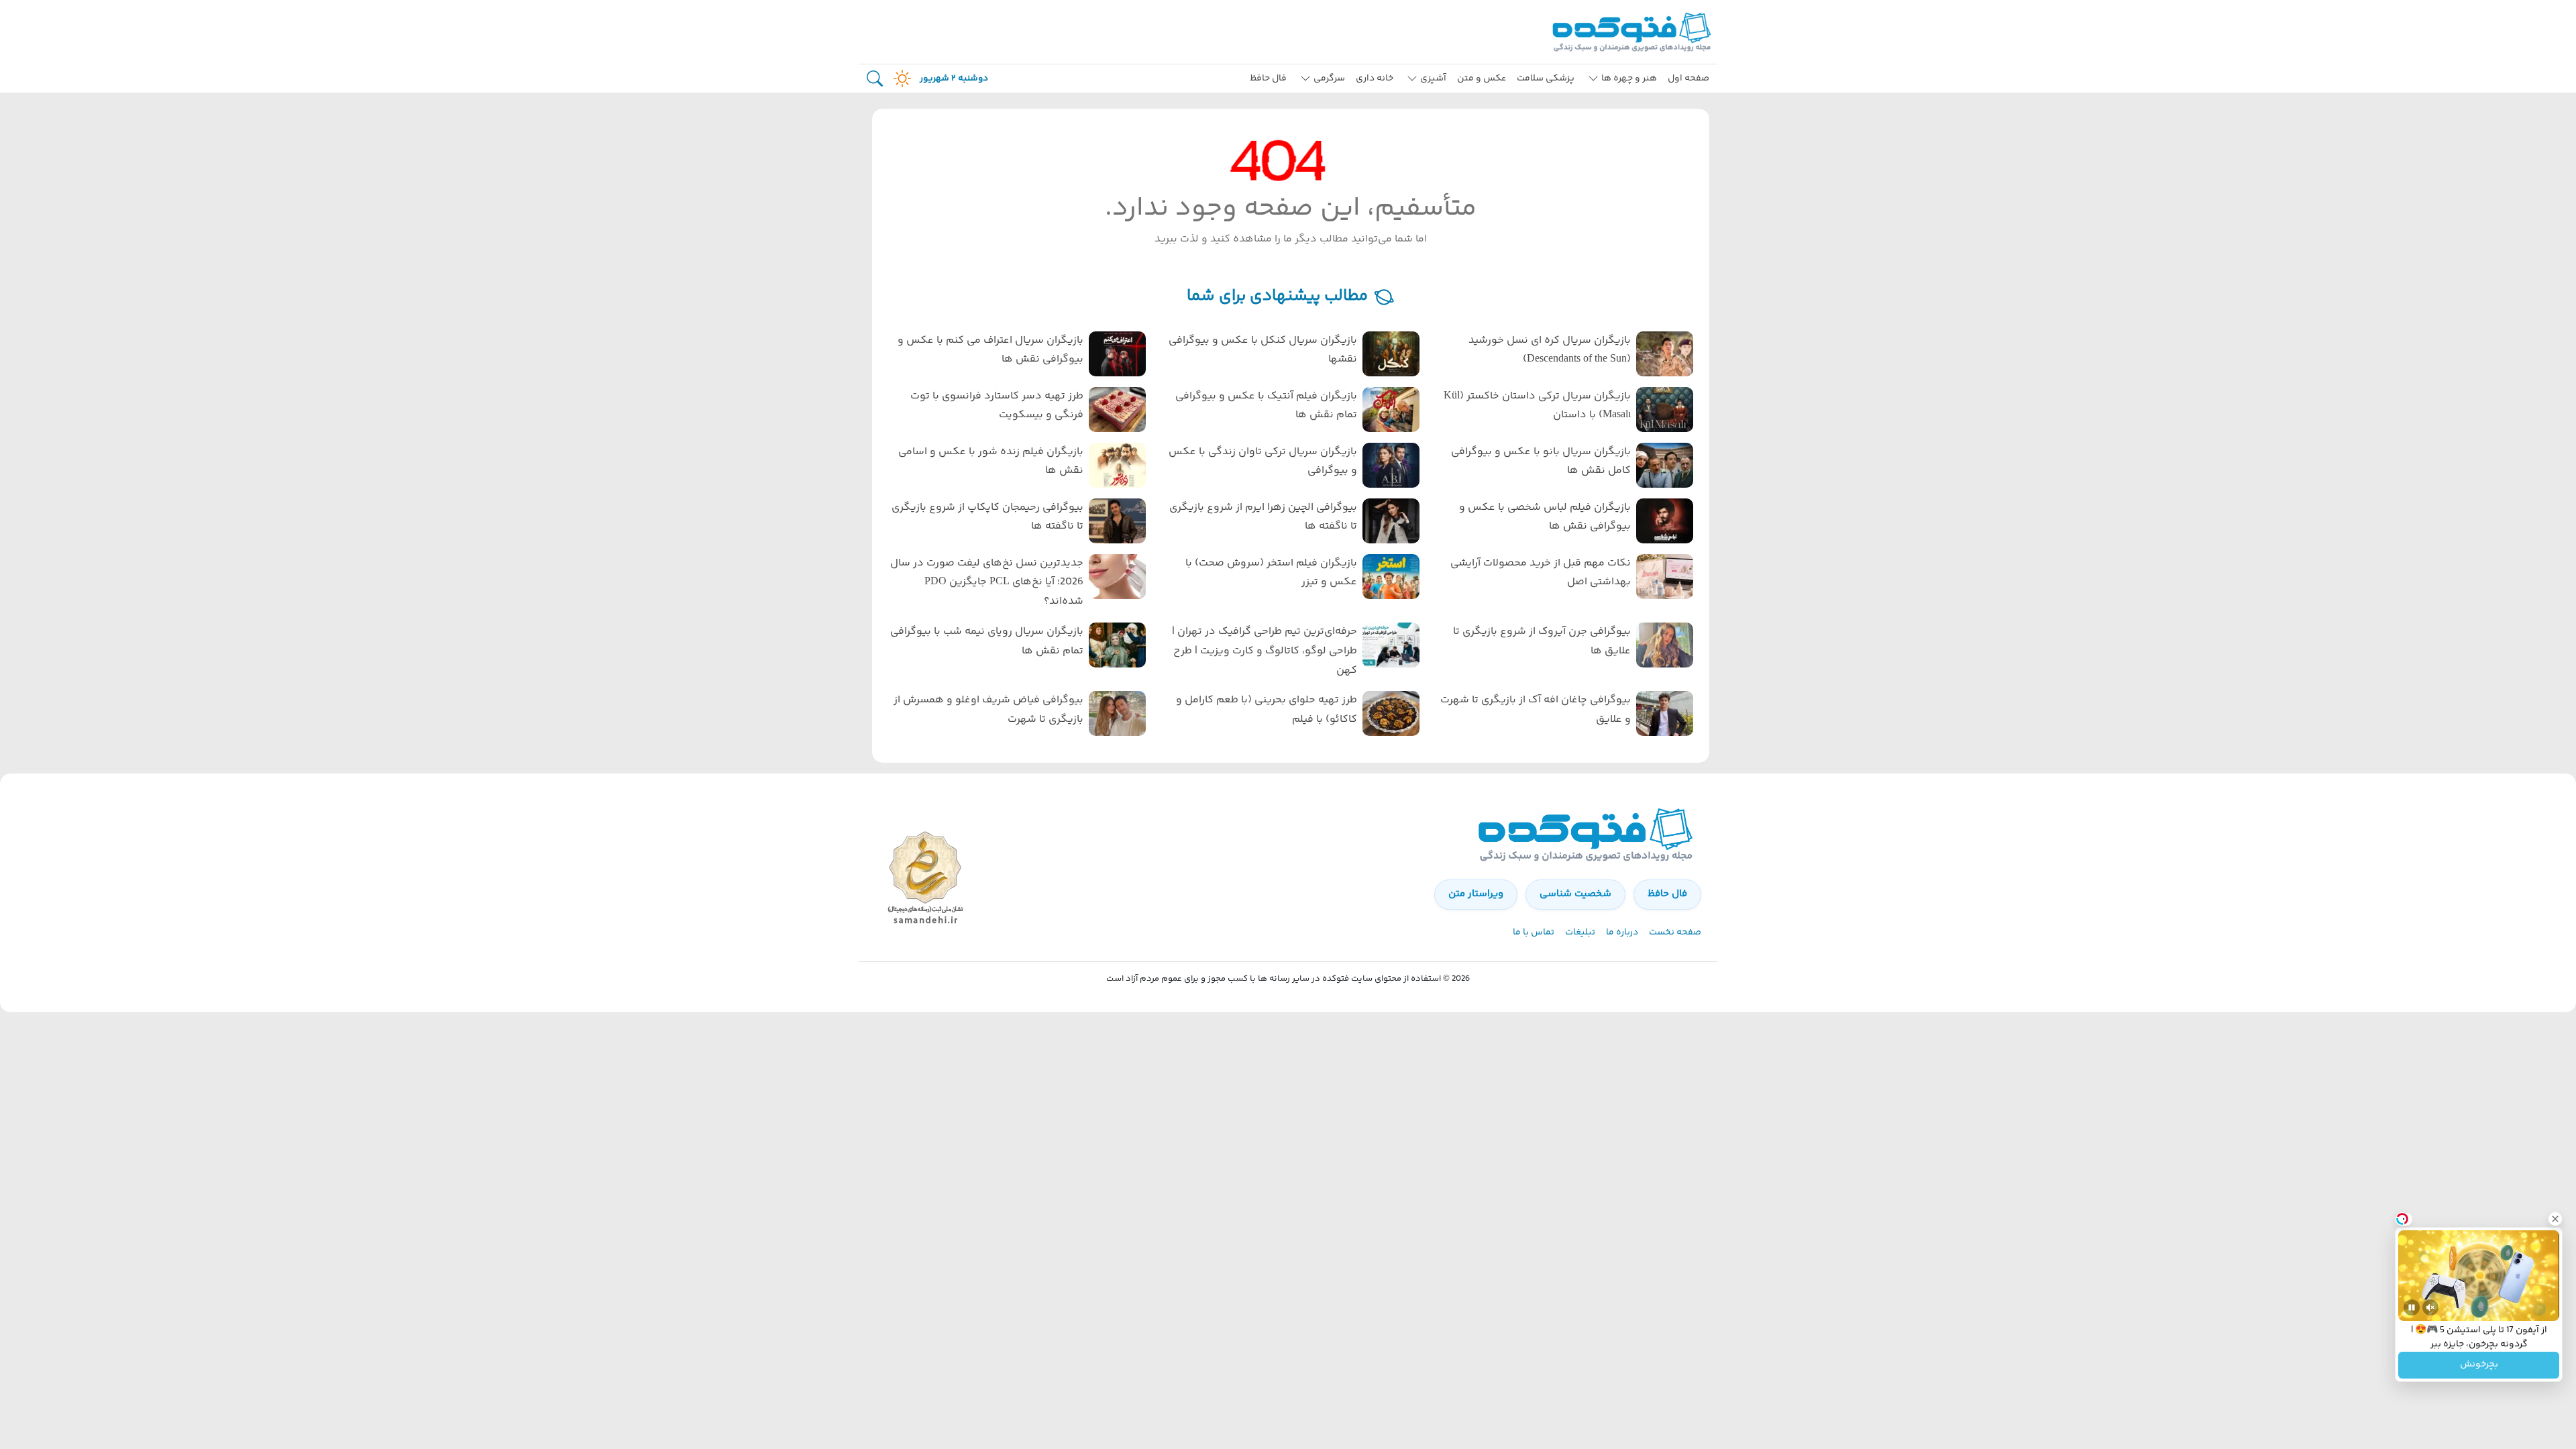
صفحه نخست (1675, 932)
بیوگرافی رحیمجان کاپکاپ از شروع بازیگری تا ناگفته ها (987, 517)
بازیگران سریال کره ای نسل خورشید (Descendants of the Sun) (1550, 350)
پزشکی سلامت (1546, 78)
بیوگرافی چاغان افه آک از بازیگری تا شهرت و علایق (1536, 710)
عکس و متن (1482, 78)
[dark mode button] (900, 78)
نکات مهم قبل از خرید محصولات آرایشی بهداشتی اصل (1541, 573)
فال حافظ (1268, 78)
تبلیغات (1580, 932)
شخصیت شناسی (1575, 894)
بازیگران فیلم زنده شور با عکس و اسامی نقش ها (991, 462)
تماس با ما (1534, 932)
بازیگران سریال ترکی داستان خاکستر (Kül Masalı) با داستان (1537, 406)
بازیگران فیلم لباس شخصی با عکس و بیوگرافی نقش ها (1545, 517)
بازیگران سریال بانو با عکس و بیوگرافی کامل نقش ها (1541, 462)
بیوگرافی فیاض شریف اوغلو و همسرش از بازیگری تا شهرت (988, 710)
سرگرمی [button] (1329, 78)
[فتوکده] (1633, 32)
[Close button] (2555, 1219)
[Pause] (2412, 1307)
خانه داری (1375, 78)
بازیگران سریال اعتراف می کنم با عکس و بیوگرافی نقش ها (990, 350)
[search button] (875, 79)
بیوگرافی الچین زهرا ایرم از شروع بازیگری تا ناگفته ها (1263, 517)
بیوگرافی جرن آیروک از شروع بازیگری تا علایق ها (1542, 641)
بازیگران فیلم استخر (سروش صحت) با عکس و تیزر (1271, 573)
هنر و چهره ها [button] (1629, 78)
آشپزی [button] (1433, 78)
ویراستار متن (1476, 894)
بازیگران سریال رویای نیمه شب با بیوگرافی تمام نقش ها (987, 641)
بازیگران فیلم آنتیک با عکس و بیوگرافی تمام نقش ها (1266, 406)
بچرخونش (2479, 1365)
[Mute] (2430, 1307)
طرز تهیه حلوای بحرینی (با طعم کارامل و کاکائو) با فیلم (1267, 710)
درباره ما (1622, 932)
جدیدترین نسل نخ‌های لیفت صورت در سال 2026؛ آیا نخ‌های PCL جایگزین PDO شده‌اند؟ (987, 583)
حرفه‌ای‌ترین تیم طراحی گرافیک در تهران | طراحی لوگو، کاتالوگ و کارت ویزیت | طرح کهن (1265, 651)
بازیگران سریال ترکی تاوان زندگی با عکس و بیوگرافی (1263, 462)
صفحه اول (1688, 78)
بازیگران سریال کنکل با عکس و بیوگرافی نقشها (1263, 350)
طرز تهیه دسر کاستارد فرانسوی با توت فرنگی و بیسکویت (997, 406)
